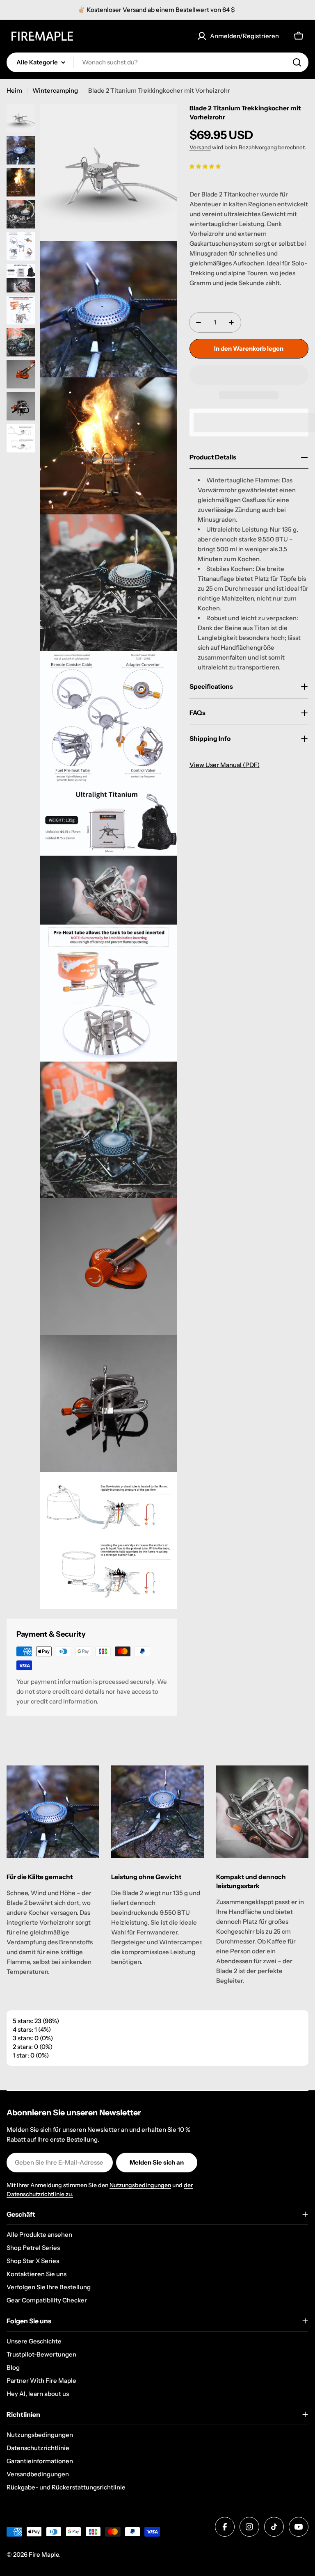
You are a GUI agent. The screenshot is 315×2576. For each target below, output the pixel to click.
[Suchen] (297, 62)
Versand (200, 147)
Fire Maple (44, 2554)
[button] (205, 166)
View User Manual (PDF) (225, 765)
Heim (14, 90)
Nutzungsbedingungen (140, 2185)
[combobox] (157, 62)
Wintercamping (55, 90)
